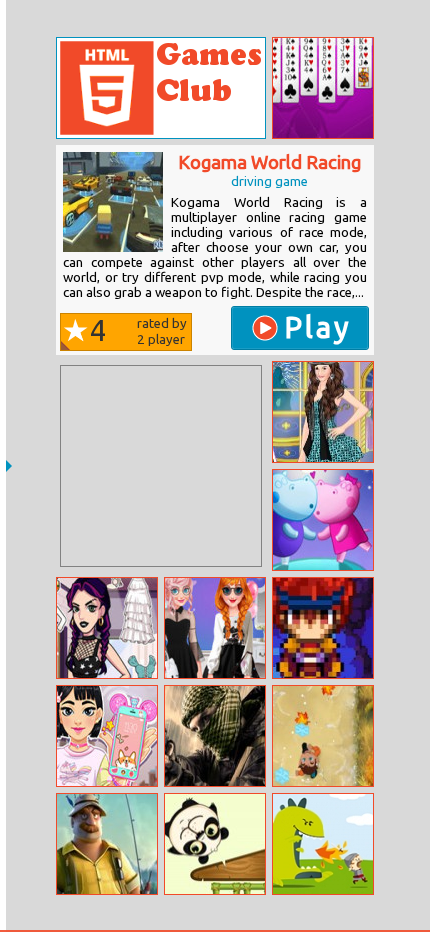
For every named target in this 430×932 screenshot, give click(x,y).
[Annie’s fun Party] (215, 628)
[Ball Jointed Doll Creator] (107, 628)
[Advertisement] (161, 466)
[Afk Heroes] (323, 628)
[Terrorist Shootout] (215, 736)
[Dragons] (323, 844)
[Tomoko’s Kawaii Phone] (107, 736)
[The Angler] (107, 844)
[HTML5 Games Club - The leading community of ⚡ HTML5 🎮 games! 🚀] (161, 88)
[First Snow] (323, 736)
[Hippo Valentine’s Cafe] (323, 520)
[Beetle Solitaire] (323, 88)
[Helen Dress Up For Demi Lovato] (323, 412)
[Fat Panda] (215, 844)
